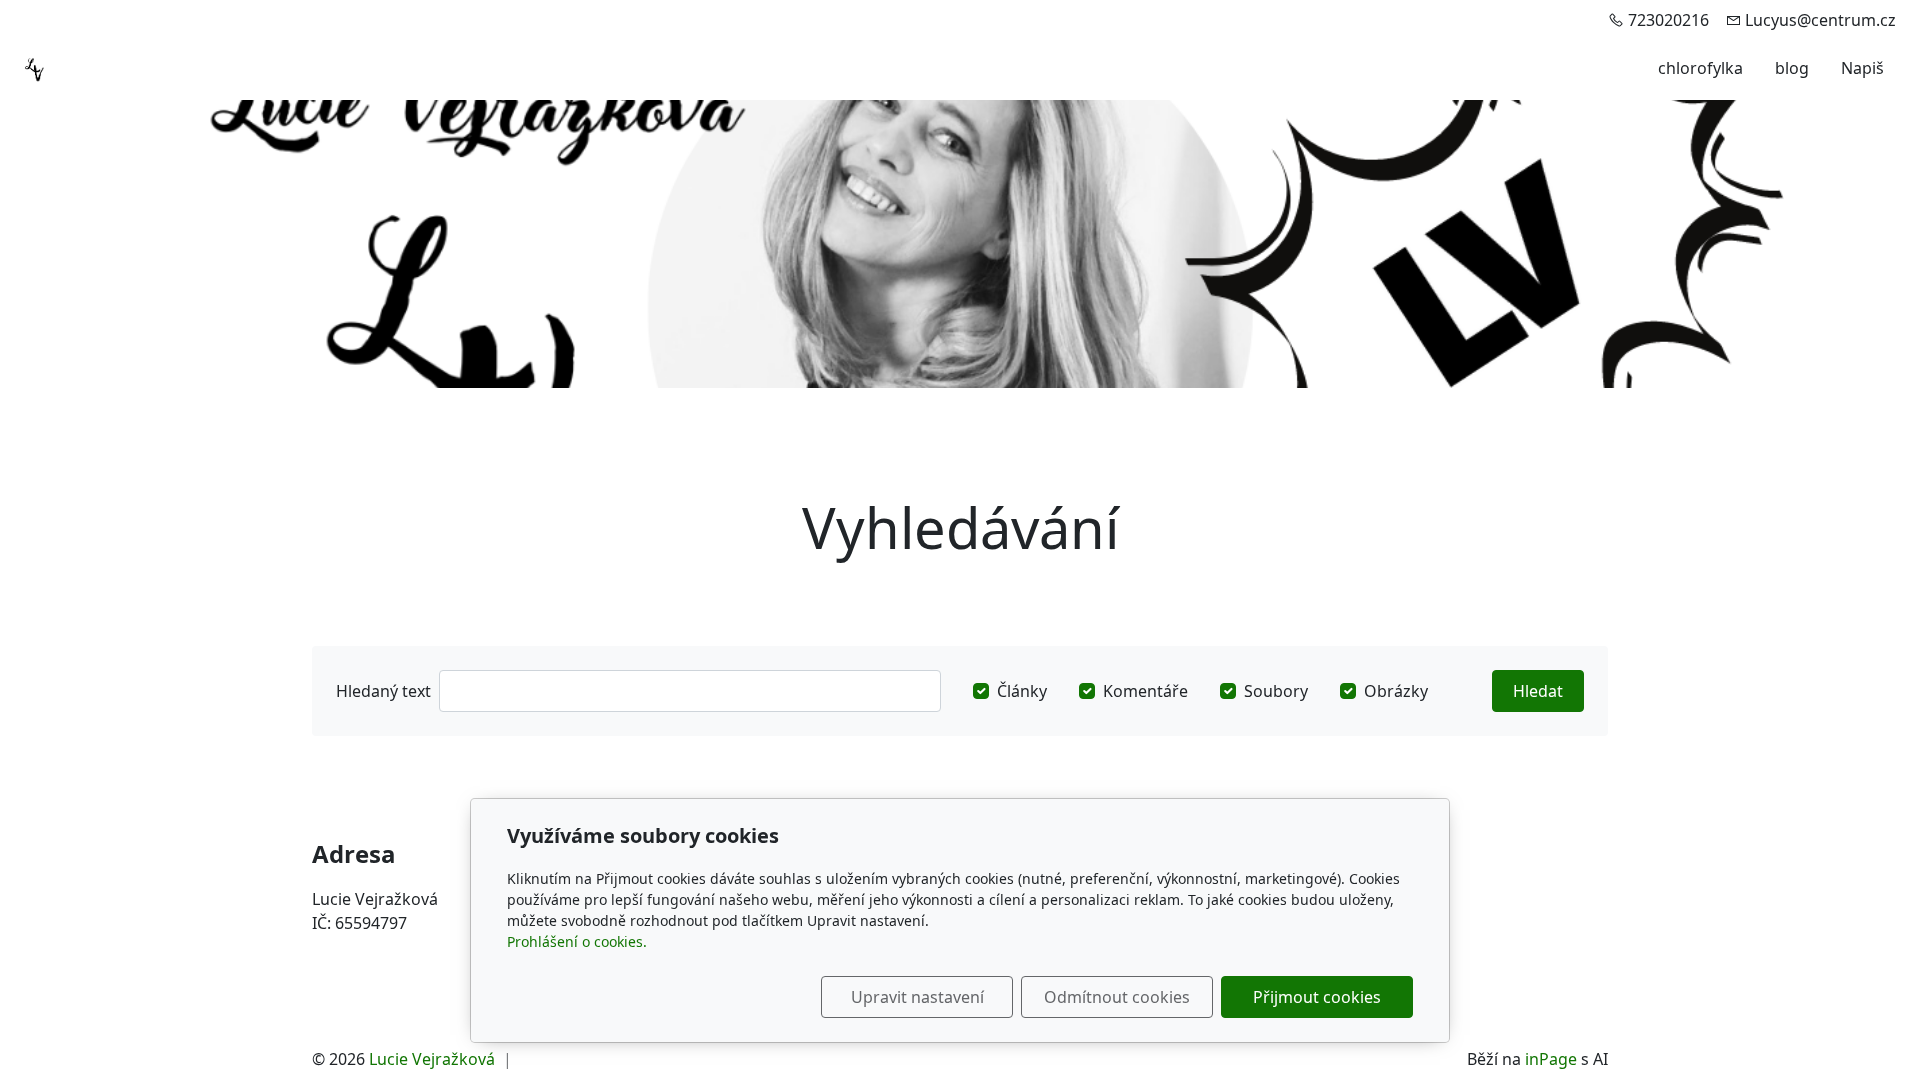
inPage (1551, 1059)
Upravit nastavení (917, 997)
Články (1022, 691)
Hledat (1538, 691)
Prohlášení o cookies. (577, 941)
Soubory (1276, 691)
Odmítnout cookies (1117, 997)
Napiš (1862, 68)
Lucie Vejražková (432, 1059)
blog (1792, 68)
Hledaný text (383, 691)
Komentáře (1145, 691)
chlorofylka (1700, 68)
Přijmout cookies (1317, 997)
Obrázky (1396, 691)
